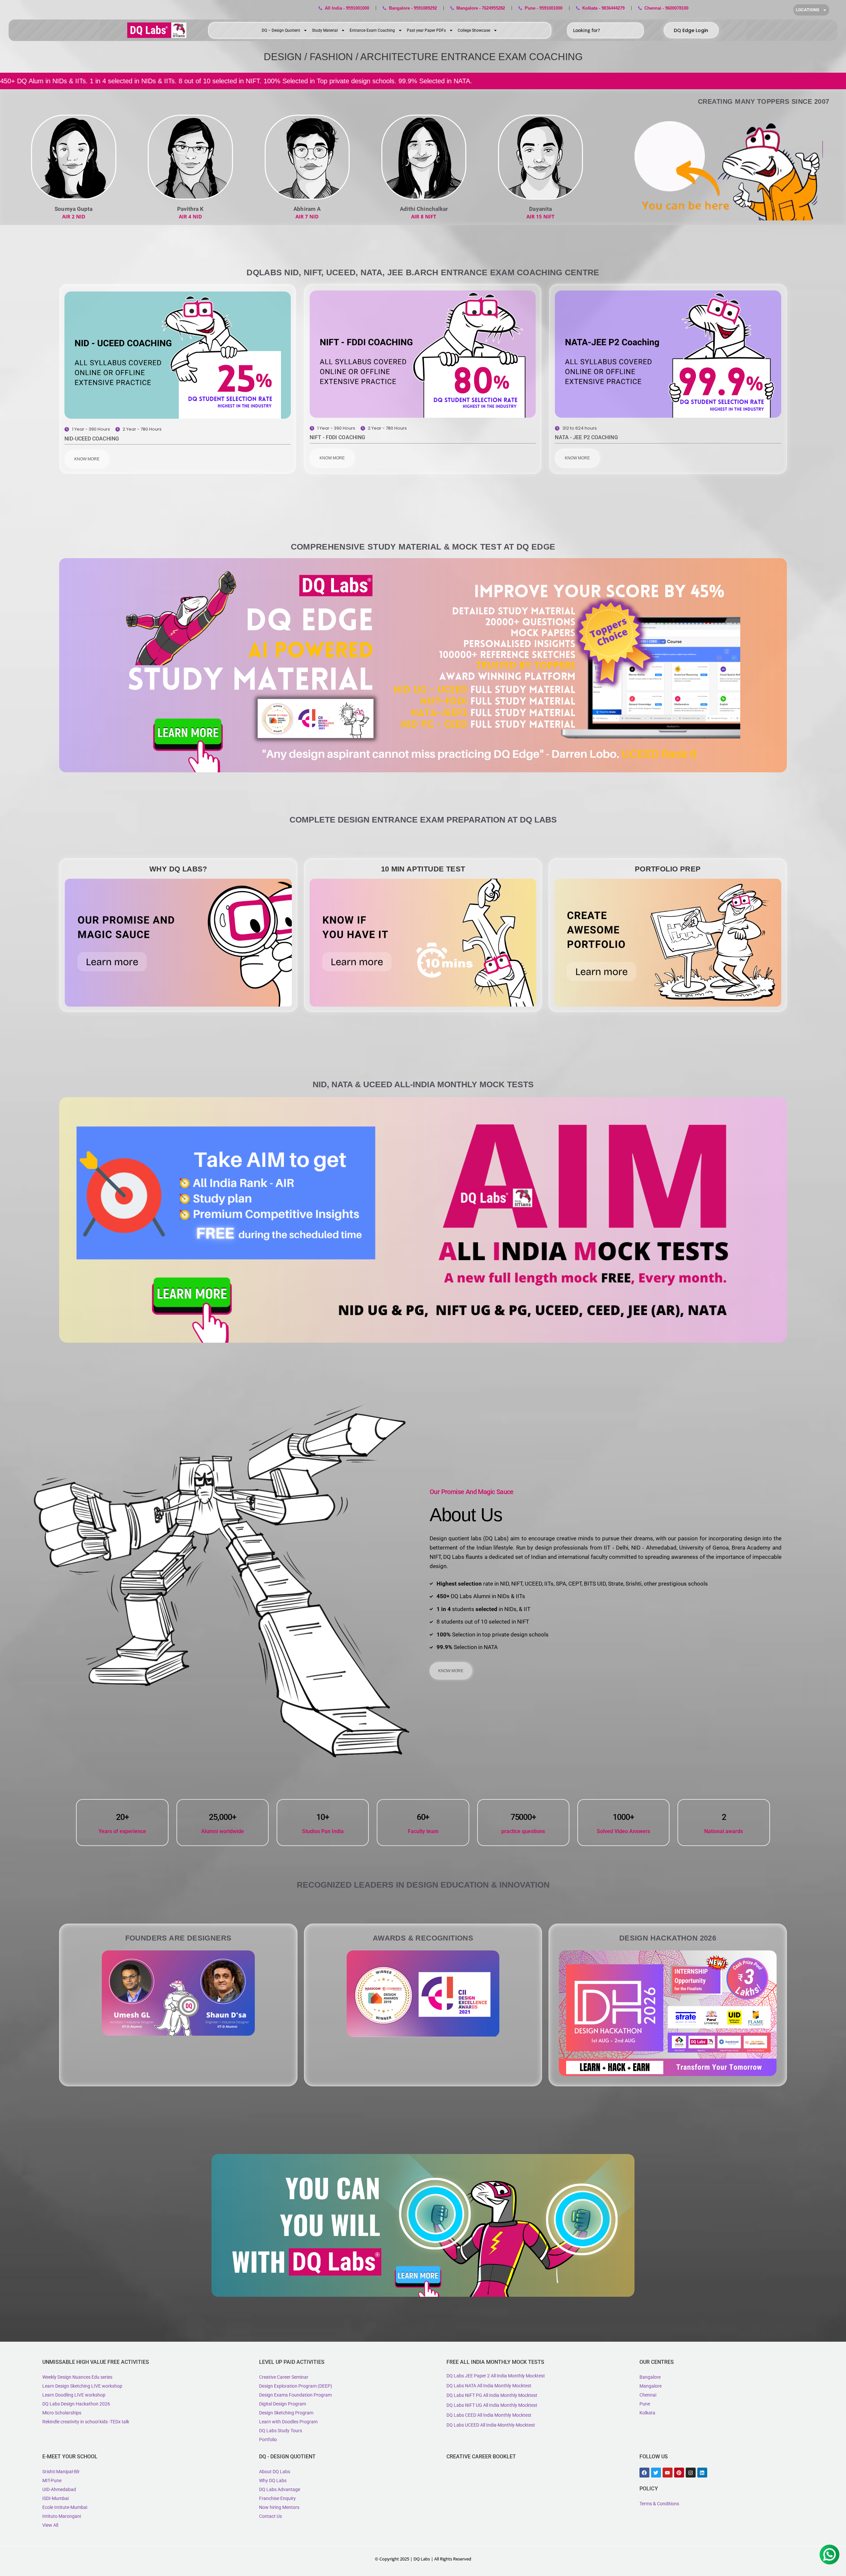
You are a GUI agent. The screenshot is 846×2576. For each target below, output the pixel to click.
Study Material (325, 30)
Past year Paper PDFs (426, 30)
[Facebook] (644, 2473)
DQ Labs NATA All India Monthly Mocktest (489, 2386)
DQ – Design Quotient (281, 30)
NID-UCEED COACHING (92, 439)
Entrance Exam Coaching (372, 30)
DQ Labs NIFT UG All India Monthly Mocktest (492, 2405)
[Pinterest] (679, 2473)
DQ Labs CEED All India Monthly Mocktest (489, 2415)
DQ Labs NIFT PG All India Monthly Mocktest (492, 2395)
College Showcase (474, 30)
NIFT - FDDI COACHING (337, 437)
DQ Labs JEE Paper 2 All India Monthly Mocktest (496, 2376)
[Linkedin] (702, 2473)
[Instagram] (691, 2473)
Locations (808, 10)
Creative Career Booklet (481, 2457)
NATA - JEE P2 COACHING (586, 437)
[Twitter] (656, 2473)
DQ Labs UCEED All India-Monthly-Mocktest (491, 2425)
